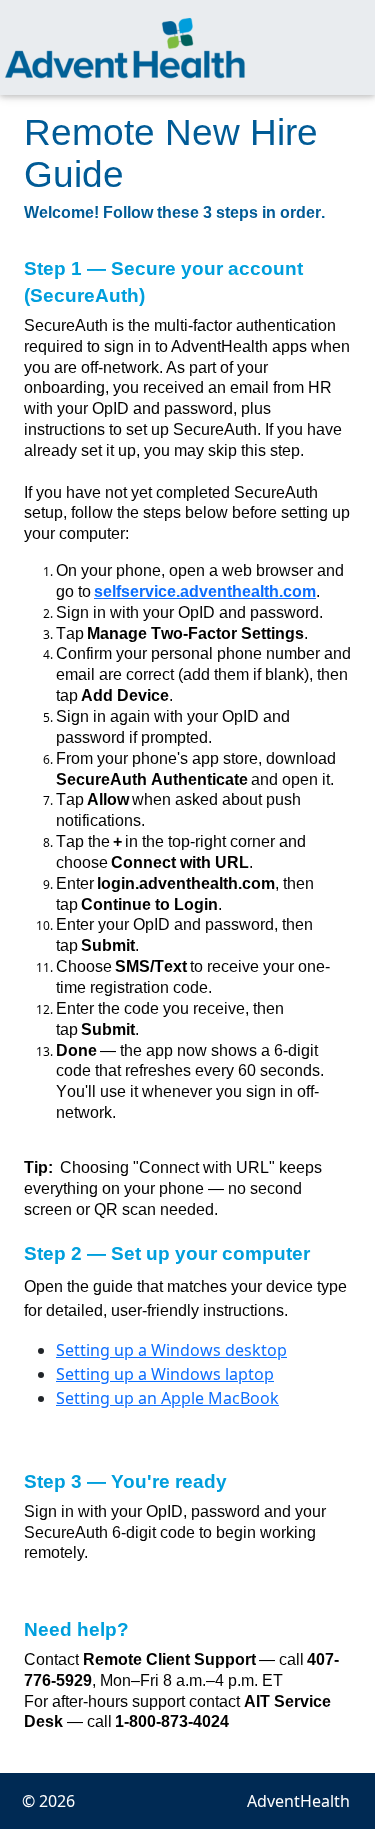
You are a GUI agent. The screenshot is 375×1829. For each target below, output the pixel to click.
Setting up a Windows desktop (171, 1350)
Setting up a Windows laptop (165, 1374)
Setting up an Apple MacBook (167, 1398)
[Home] (125, 47)
